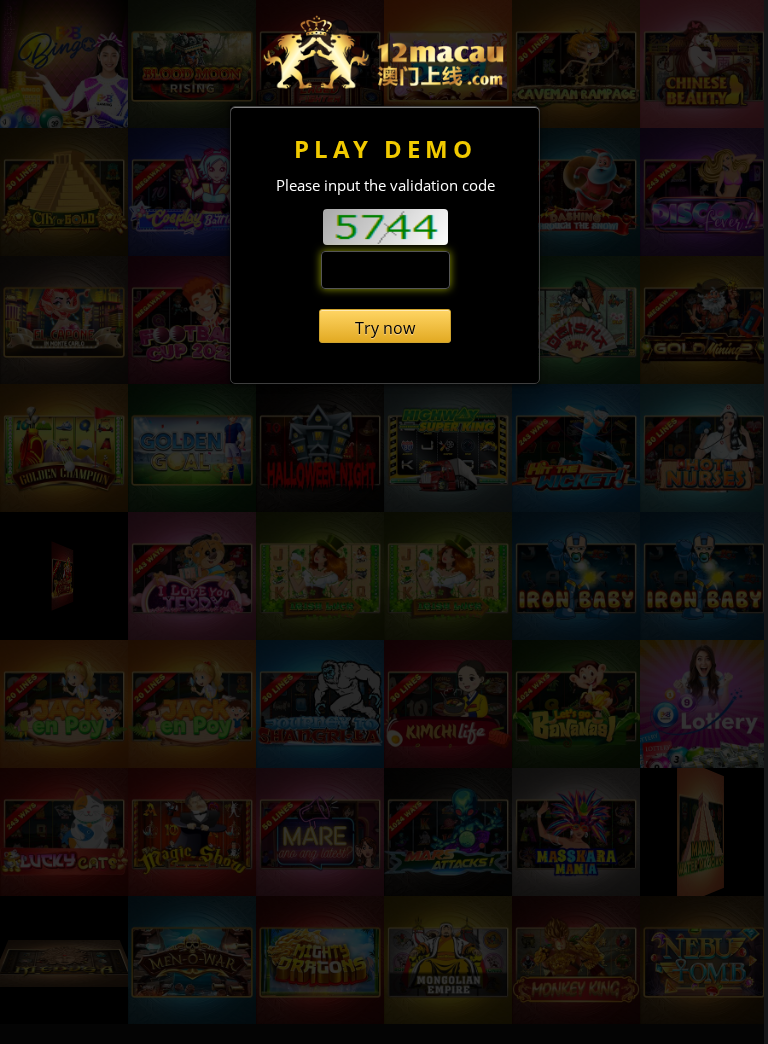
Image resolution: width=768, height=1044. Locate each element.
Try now (385, 328)
